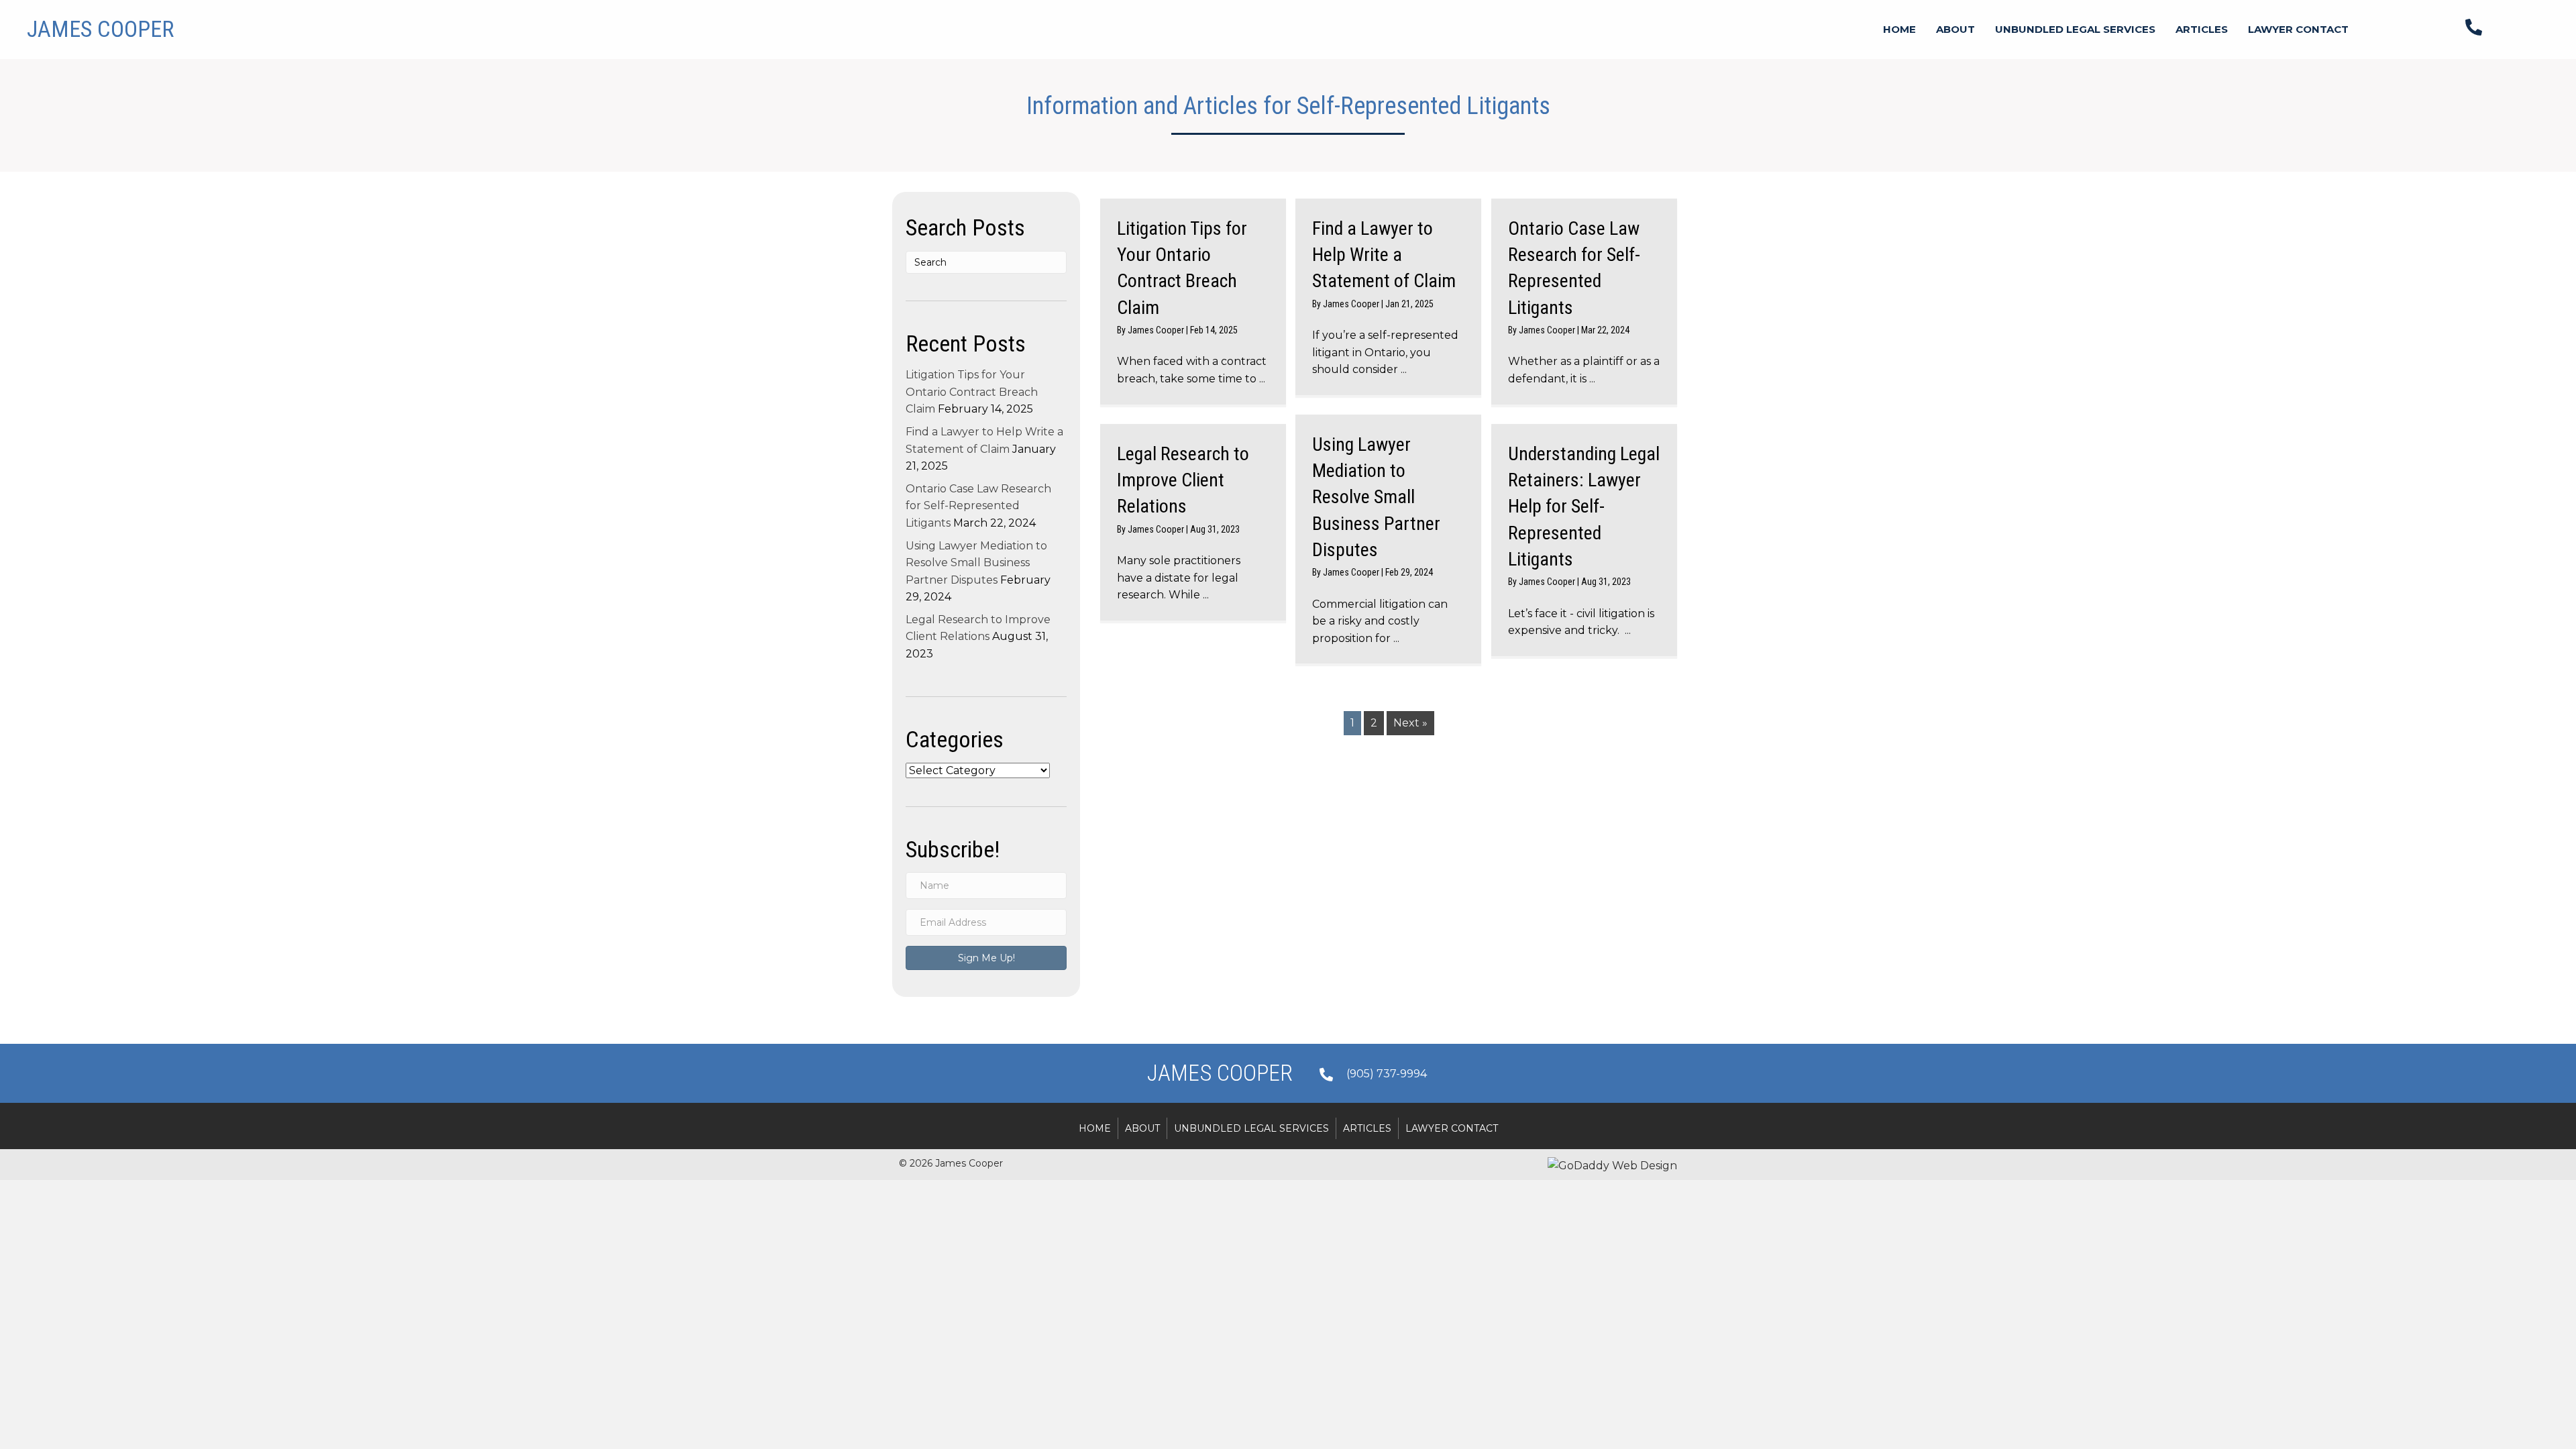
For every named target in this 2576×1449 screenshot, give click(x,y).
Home (1095, 1128)
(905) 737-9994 (1387, 1074)
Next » (1410, 723)
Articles (1367, 1128)
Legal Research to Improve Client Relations (1183, 480)
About (1142, 1128)
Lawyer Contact (1452, 1128)
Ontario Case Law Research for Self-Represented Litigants (978, 506)
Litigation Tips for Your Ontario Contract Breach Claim (972, 392)
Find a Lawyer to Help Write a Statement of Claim (1384, 255)
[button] (986, 958)
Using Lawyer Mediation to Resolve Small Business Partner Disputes (976, 563)
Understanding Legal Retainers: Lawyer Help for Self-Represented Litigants (1584, 506)
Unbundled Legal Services (1251, 1128)
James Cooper (1157, 330)
